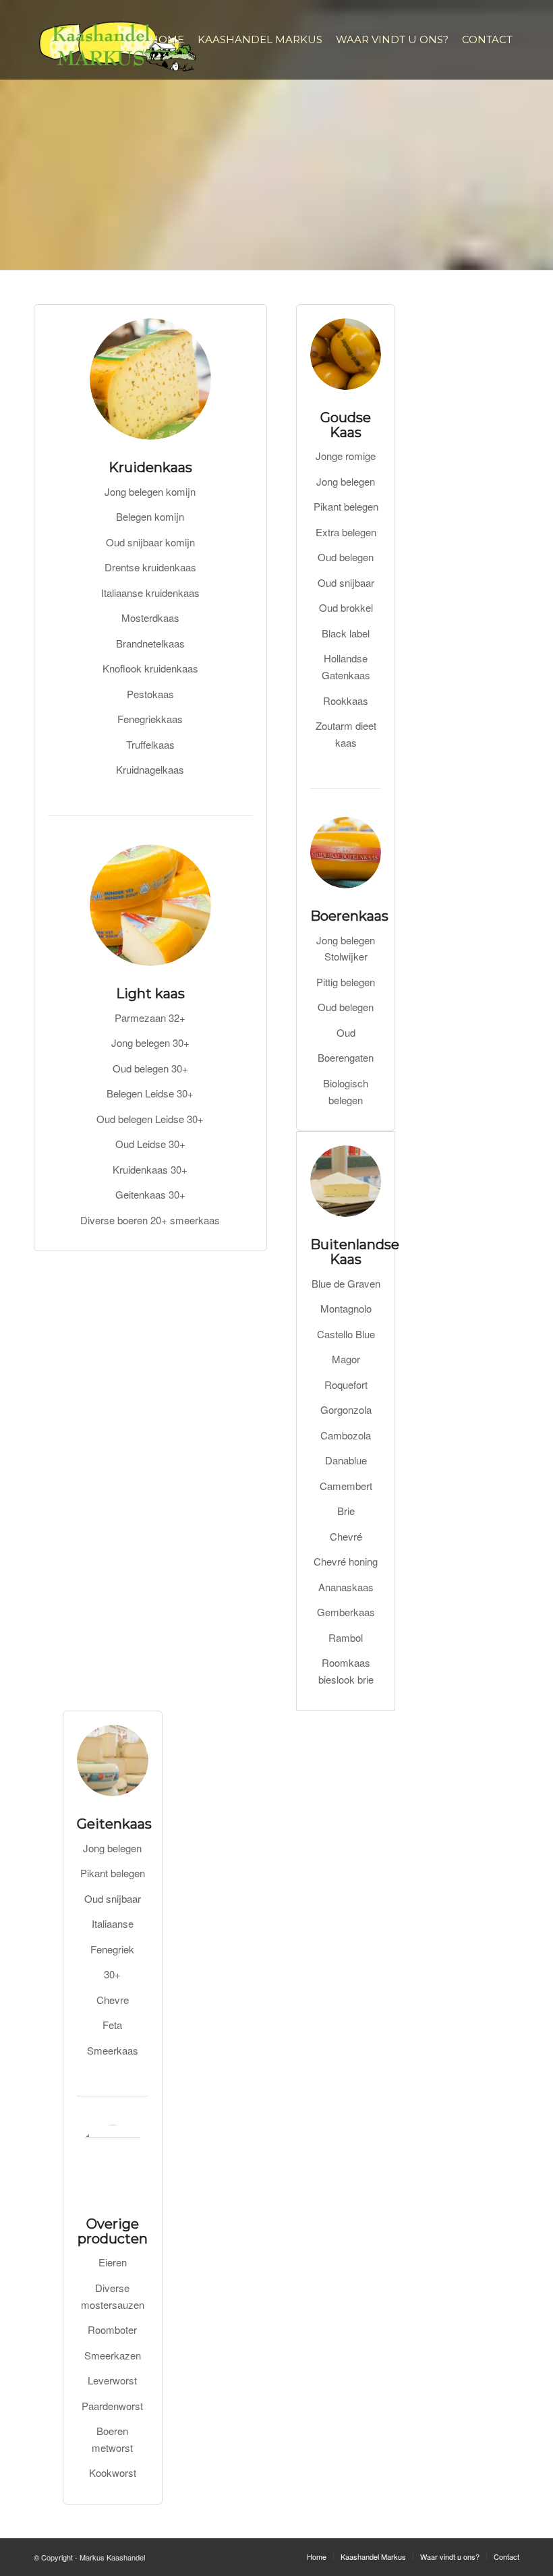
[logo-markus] (118, 40)
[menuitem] (167, 40)
